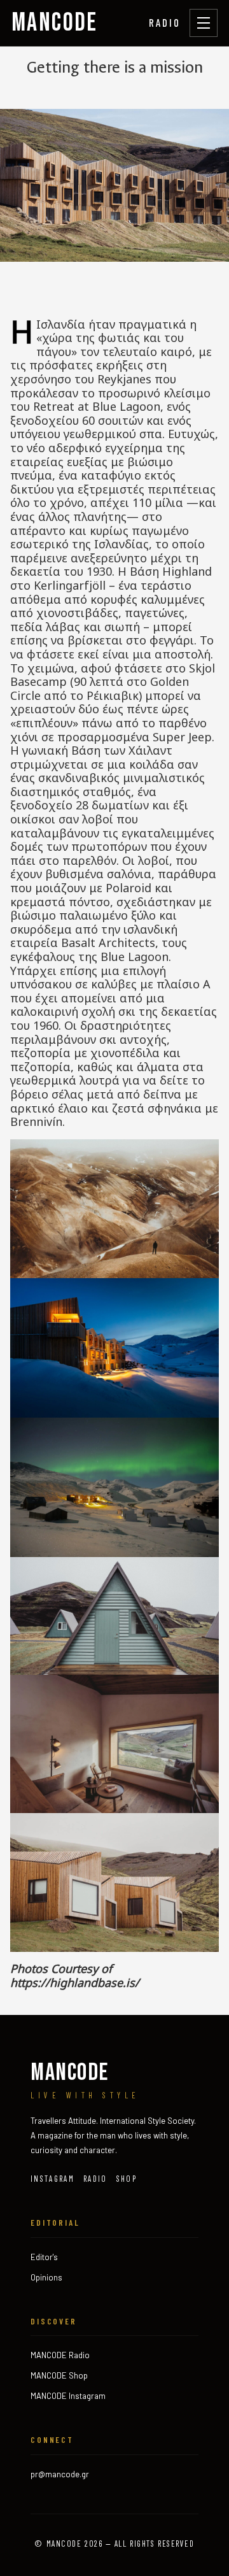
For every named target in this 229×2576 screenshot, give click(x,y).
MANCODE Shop (59, 2375)
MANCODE (55, 23)
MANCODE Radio (60, 2355)
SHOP (127, 2179)
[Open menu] (204, 23)
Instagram (52, 2179)
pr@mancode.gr (60, 2474)
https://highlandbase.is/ (75, 1982)
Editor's (44, 2257)
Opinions (46, 2277)
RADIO (165, 22)
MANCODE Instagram (68, 2396)
